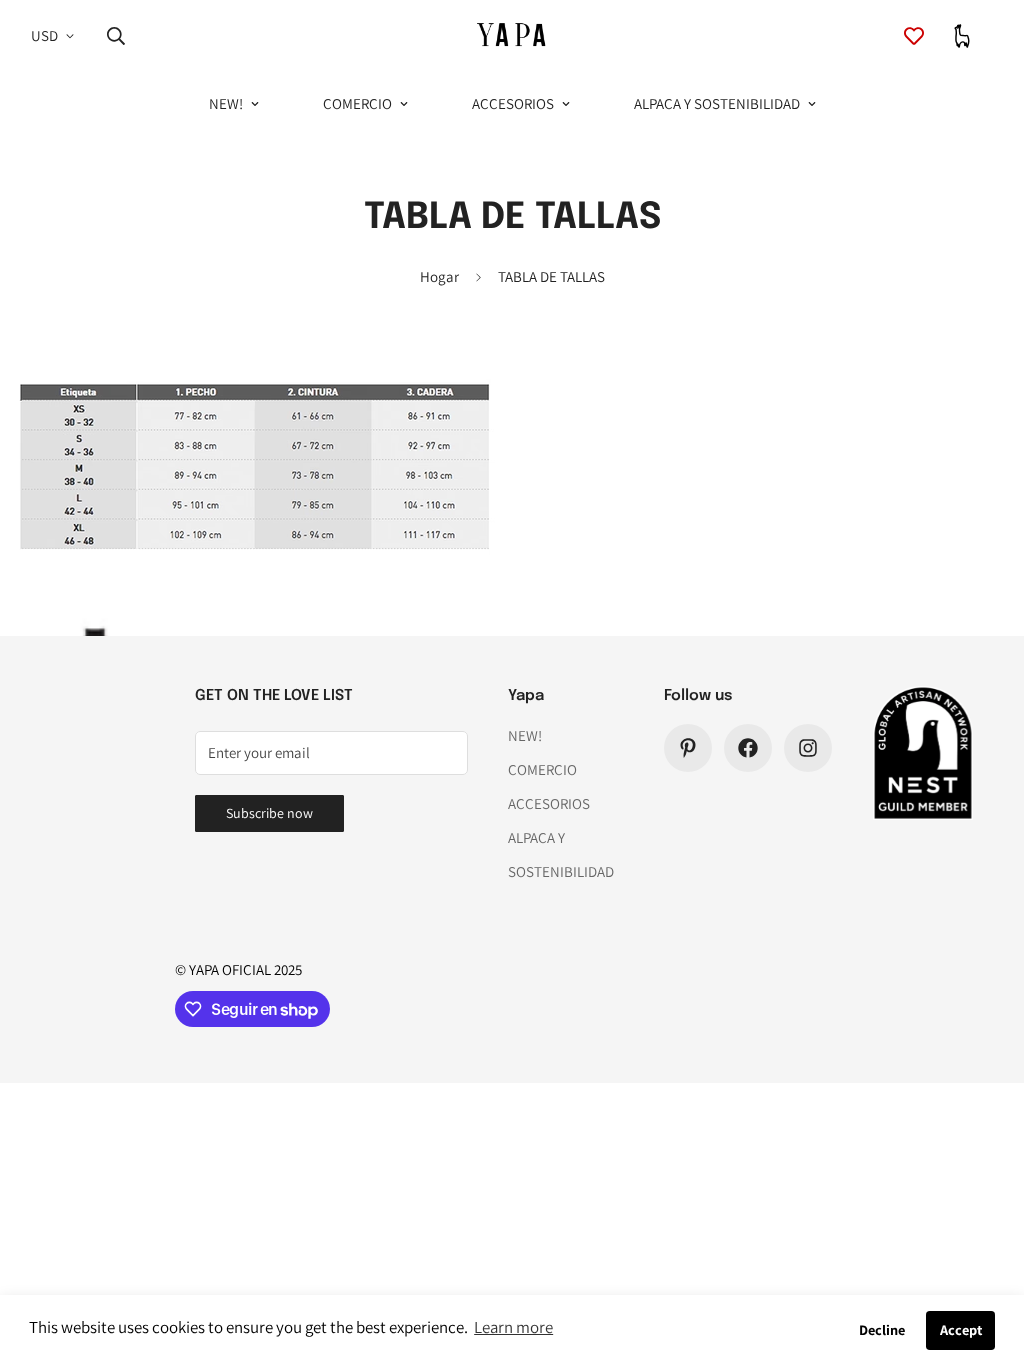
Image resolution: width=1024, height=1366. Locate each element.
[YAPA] (511, 36)
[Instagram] (808, 748)
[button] (962, 36)
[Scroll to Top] (985, 1257)
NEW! (226, 103)
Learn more (513, 1327)
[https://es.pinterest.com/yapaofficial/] (688, 748)
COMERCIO (357, 103)
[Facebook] (748, 748)
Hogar (439, 276)
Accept (961, 1329)
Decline (882, 1329)
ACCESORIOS (513, 103)
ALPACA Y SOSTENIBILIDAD (717, 103)
